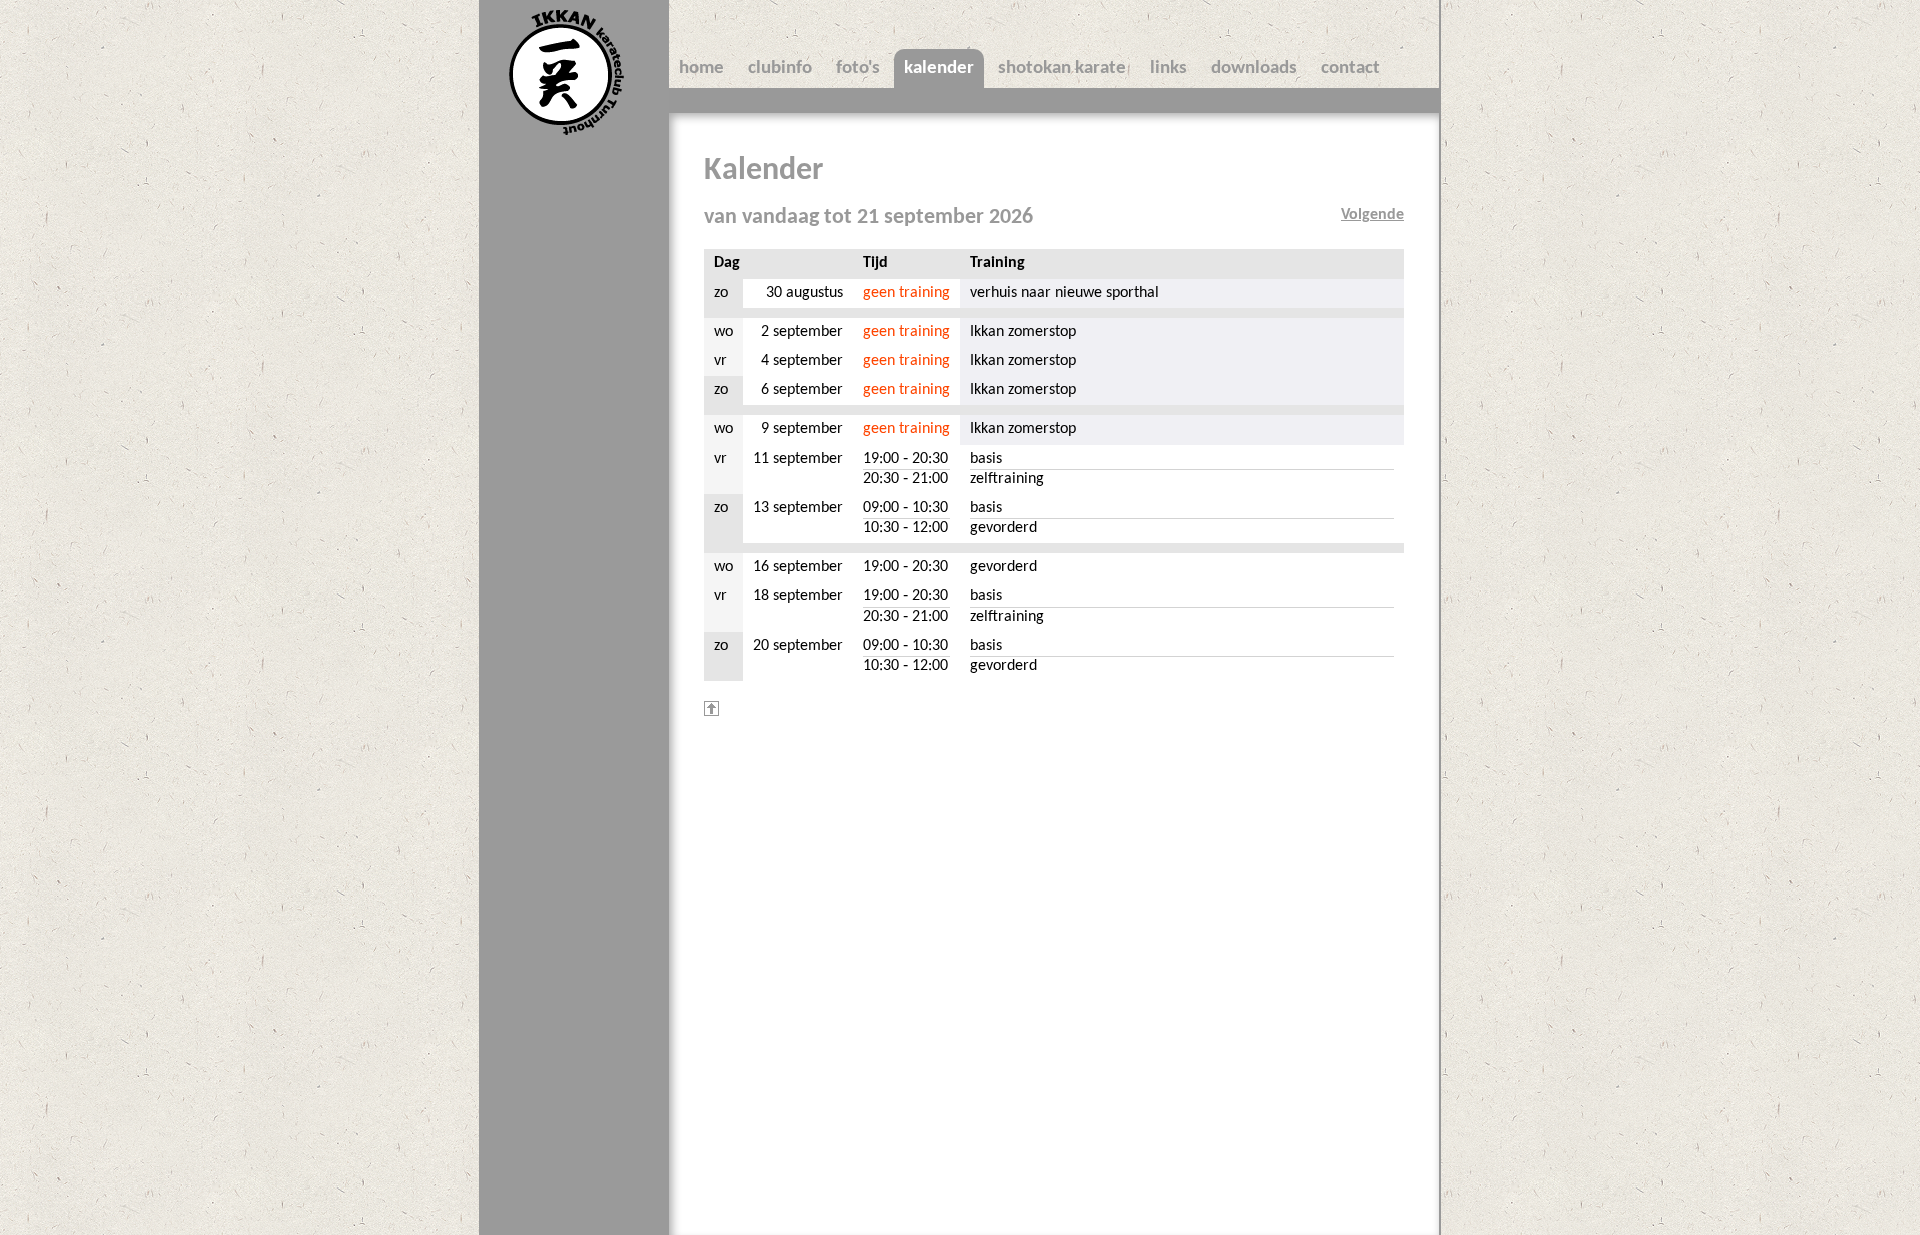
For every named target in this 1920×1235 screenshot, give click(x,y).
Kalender (939, 68)
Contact (1350, 68)
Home (701, 68)
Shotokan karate (1062, 68)
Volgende (1372, 215)
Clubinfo (780, 68)
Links (1168, 68)
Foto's (858, 68)
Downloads (1254, 68)
